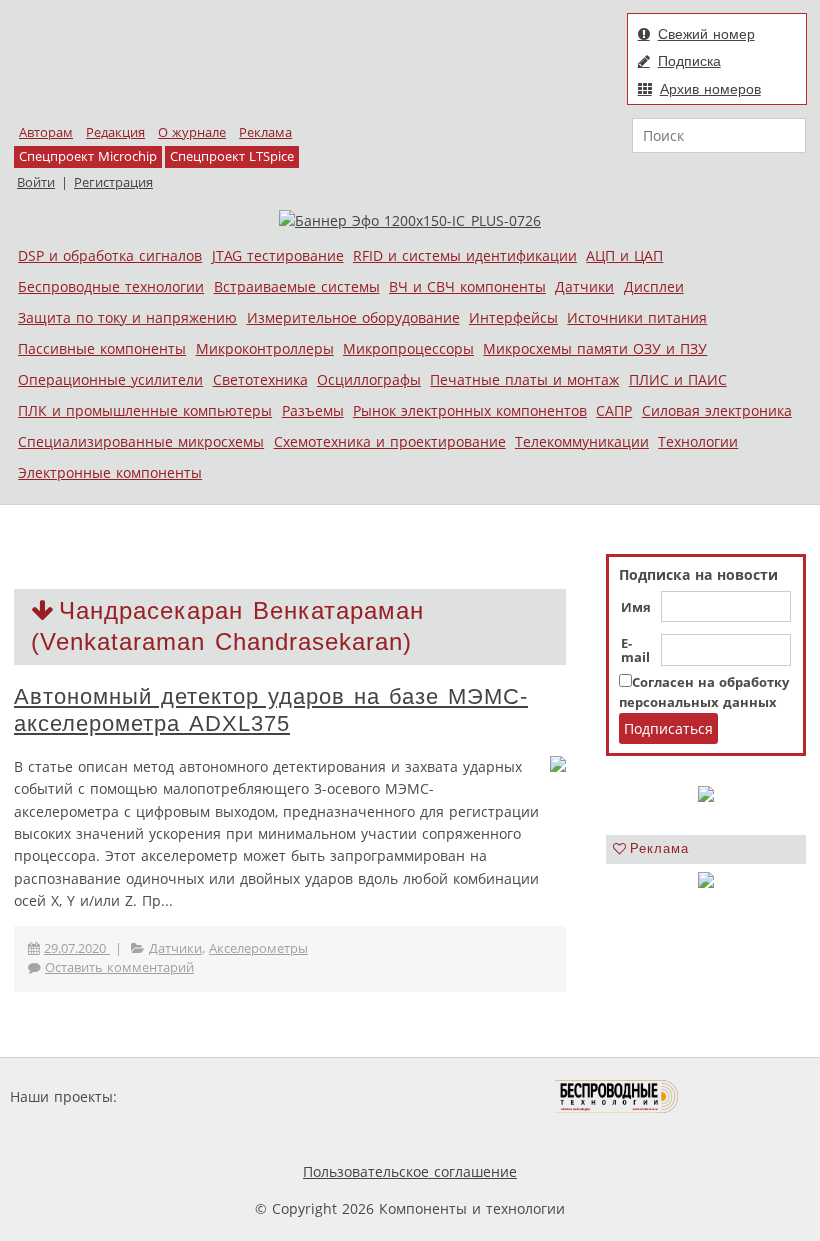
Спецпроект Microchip (88, 156)
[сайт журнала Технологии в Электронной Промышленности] (313, 1096)
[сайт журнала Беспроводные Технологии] (617, 1096)
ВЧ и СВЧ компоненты (467, 286)
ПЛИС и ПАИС (678, 379)
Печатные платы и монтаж (524, 379)
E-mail (635, 651)
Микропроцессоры (408, 348)
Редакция (115, 132)
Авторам (46, 132)
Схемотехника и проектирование (390, 441)
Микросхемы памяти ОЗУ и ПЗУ (595, 348)
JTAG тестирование (278, 255)
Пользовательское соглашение (410, 1171)
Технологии (698, 441)
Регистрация (113, 182)
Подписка (689, 61)
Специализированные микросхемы (141, 441)
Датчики (584, 286)
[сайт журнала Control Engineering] (750, 1096)
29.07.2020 (77, 948)
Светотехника (260, 379)
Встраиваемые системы (297, 286)
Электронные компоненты (110, 472)
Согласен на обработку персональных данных (704, 692)
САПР (614, 410)
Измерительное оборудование (353, 317)
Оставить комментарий (119, 967)
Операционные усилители (110, 379)
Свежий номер (706, 34)
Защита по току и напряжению (127, 317)
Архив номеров (710, 89)
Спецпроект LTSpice (232, 156)
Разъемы (313, 410)
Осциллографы (369, 379)
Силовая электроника (717, 410)
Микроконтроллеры (265, 348)
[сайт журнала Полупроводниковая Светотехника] (461, 1096)
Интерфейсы (513, 317)
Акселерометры (258, 948)
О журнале (192, 132)
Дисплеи (654, 286)
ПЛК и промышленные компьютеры (145, 410)
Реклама (265, 132)
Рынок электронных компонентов (470, 410)
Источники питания (637, 317)
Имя (636, 608)
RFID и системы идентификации (465, 255)
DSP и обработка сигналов (110, 255)
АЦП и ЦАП (624, 255)
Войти (36, 182)
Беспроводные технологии (111, 286)
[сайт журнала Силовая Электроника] (186, 1096)
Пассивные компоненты (102, 348)
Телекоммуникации (582, 441)
